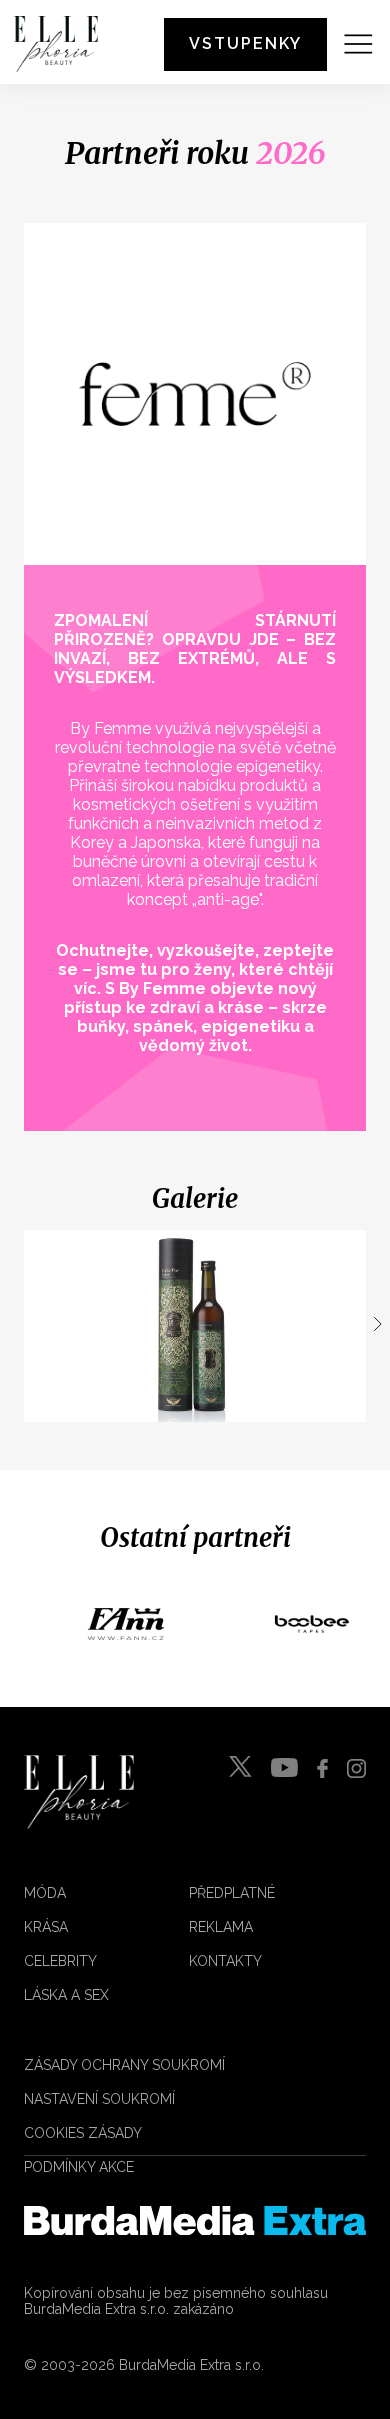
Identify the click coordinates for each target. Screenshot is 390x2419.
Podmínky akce (79, 2167)
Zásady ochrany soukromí (124, 2065)
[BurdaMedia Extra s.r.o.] (195, 2221)
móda (45, 1893)
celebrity (60, 1961)
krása (46, 1927)
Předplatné (232, 1893)
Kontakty (225, 1961)
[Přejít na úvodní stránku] (56, 44)
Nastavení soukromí (99, 2099)
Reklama (221, 1927)
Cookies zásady (83, 2133)
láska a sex (66, 1995)
